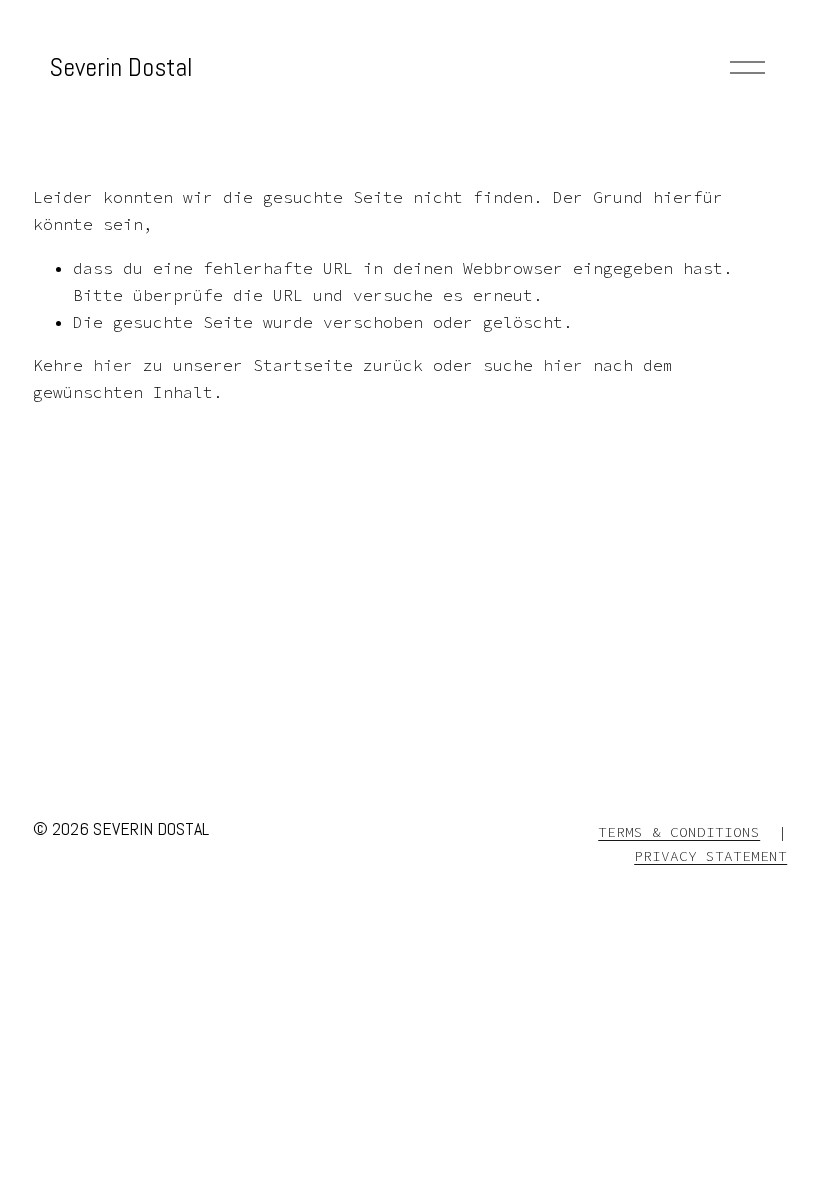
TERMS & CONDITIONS (679, 832)
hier (113, 365)
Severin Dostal (121, 67)
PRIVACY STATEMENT (710, 856)
